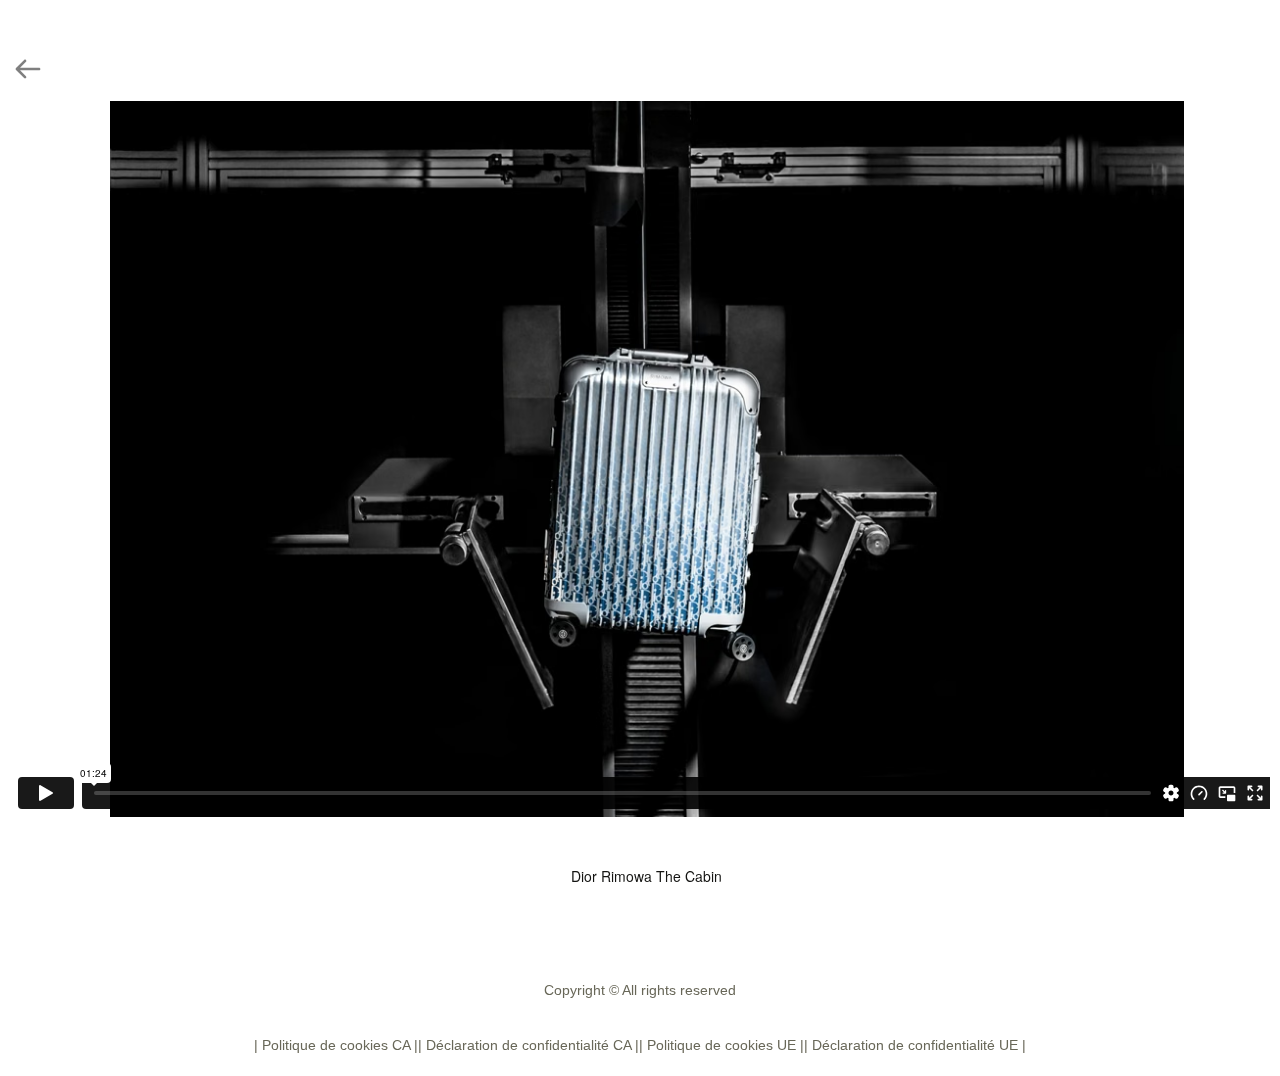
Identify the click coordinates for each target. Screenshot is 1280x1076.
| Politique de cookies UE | (721, 1045)
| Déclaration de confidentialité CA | (528, 1045)
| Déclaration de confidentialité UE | (915, 1045)
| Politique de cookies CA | (336, 1045)
